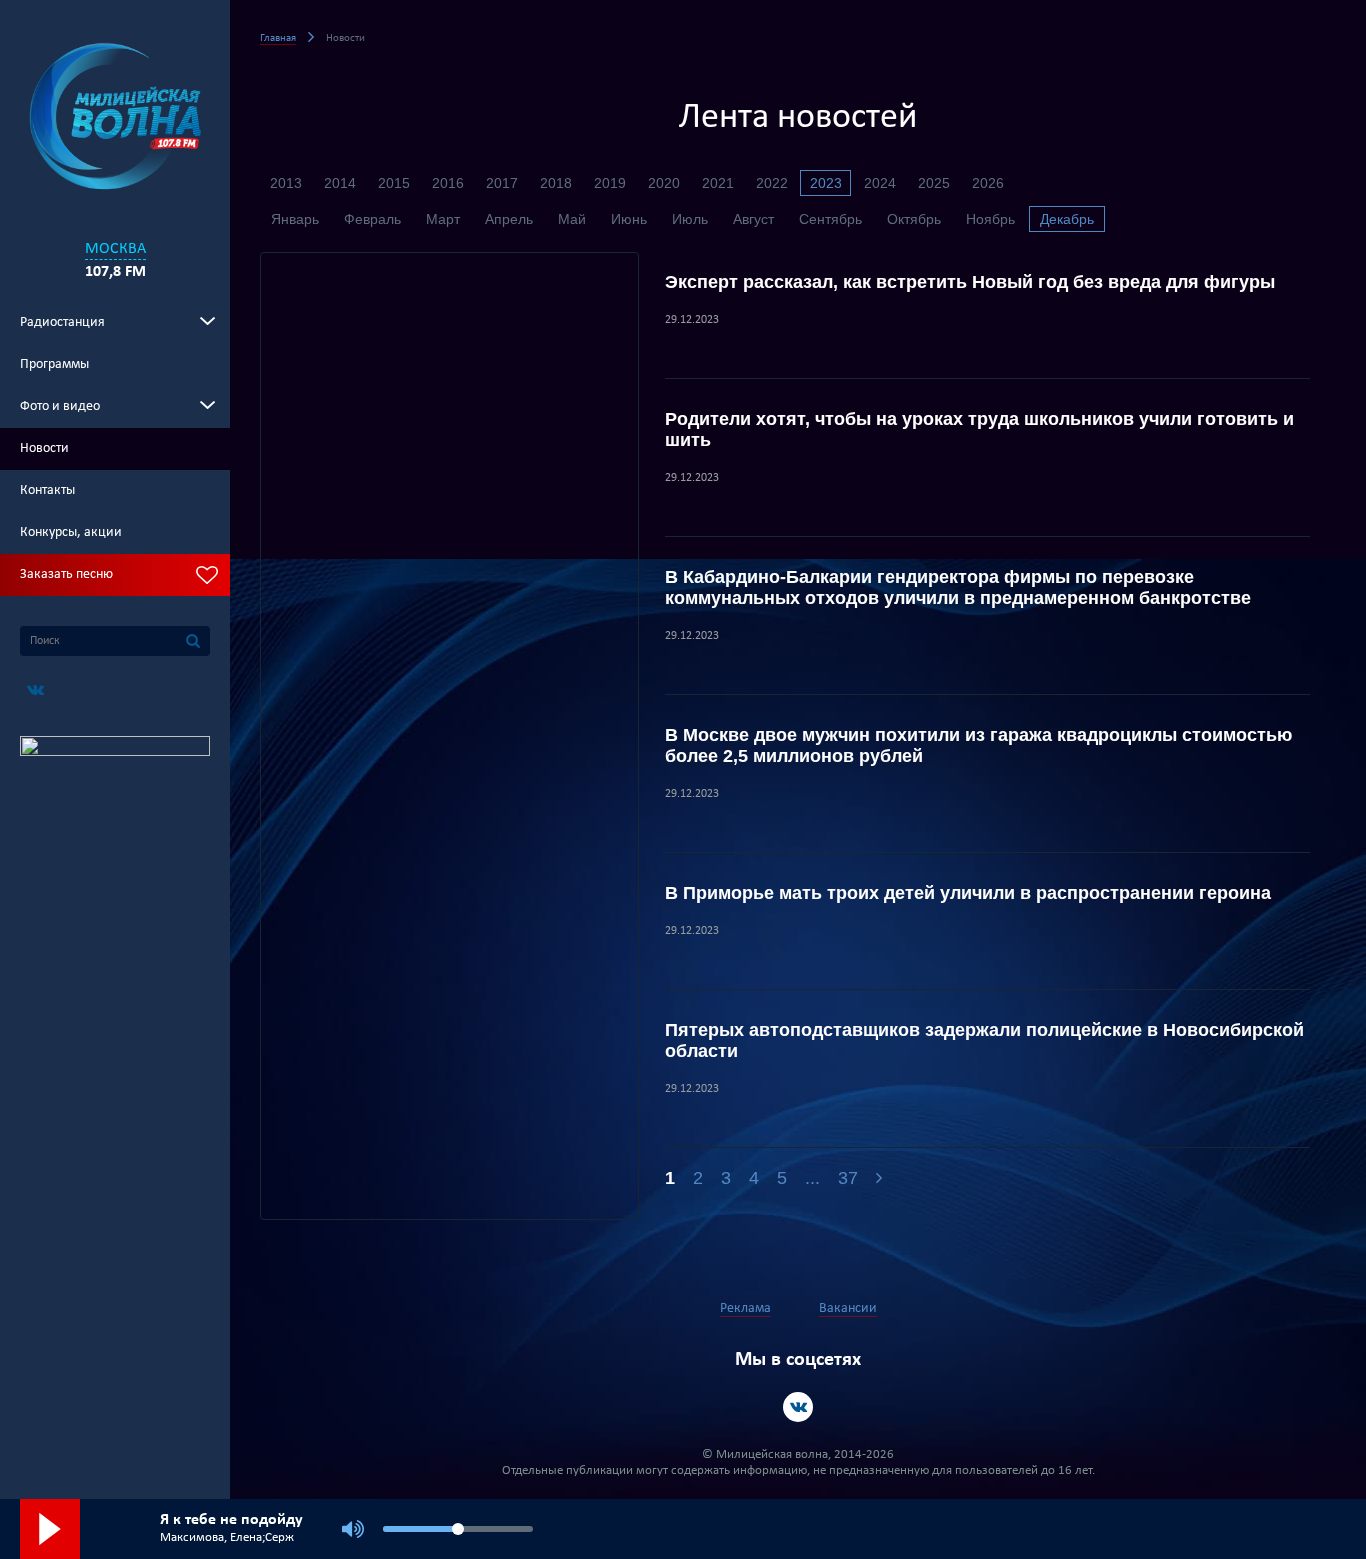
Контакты (47, 490)
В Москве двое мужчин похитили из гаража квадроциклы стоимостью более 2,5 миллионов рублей (978, 745)
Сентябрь (830, 219)
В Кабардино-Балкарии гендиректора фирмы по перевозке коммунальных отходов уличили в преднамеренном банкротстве (958, 587)
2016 (448, 183)
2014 (340, 183)
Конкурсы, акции (71, 532)
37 (848, 1178)
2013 (286, 183)
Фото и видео (60, 406)
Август (753, 219)
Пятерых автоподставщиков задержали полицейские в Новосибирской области (984, 1040)
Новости (44, 448)
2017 (502, 183)
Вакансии (848, 1308)
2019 (610, 183)
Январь (295, 219)
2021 (718, 183)
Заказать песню (66, 574)
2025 (934, 183)
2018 (556, 183)
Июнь (629, 219)
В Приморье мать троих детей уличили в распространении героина (968, 893)
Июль (690, 219)
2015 (394, 183)
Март (443, 219)
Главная (278, 38)
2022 (772, 183)
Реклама (745, 1308)
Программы (54, 364)
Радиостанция (62, 322)
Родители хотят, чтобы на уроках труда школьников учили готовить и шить (979, 429)
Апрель (509, 219)
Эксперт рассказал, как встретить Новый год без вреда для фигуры (970, 282)
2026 (988, 183)
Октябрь (914, 219)
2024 (880, 183)
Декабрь (1067, 219)
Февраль (372, 219)
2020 (664, 183)
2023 (826, 183)
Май (572, 219)
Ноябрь (990, 219)
